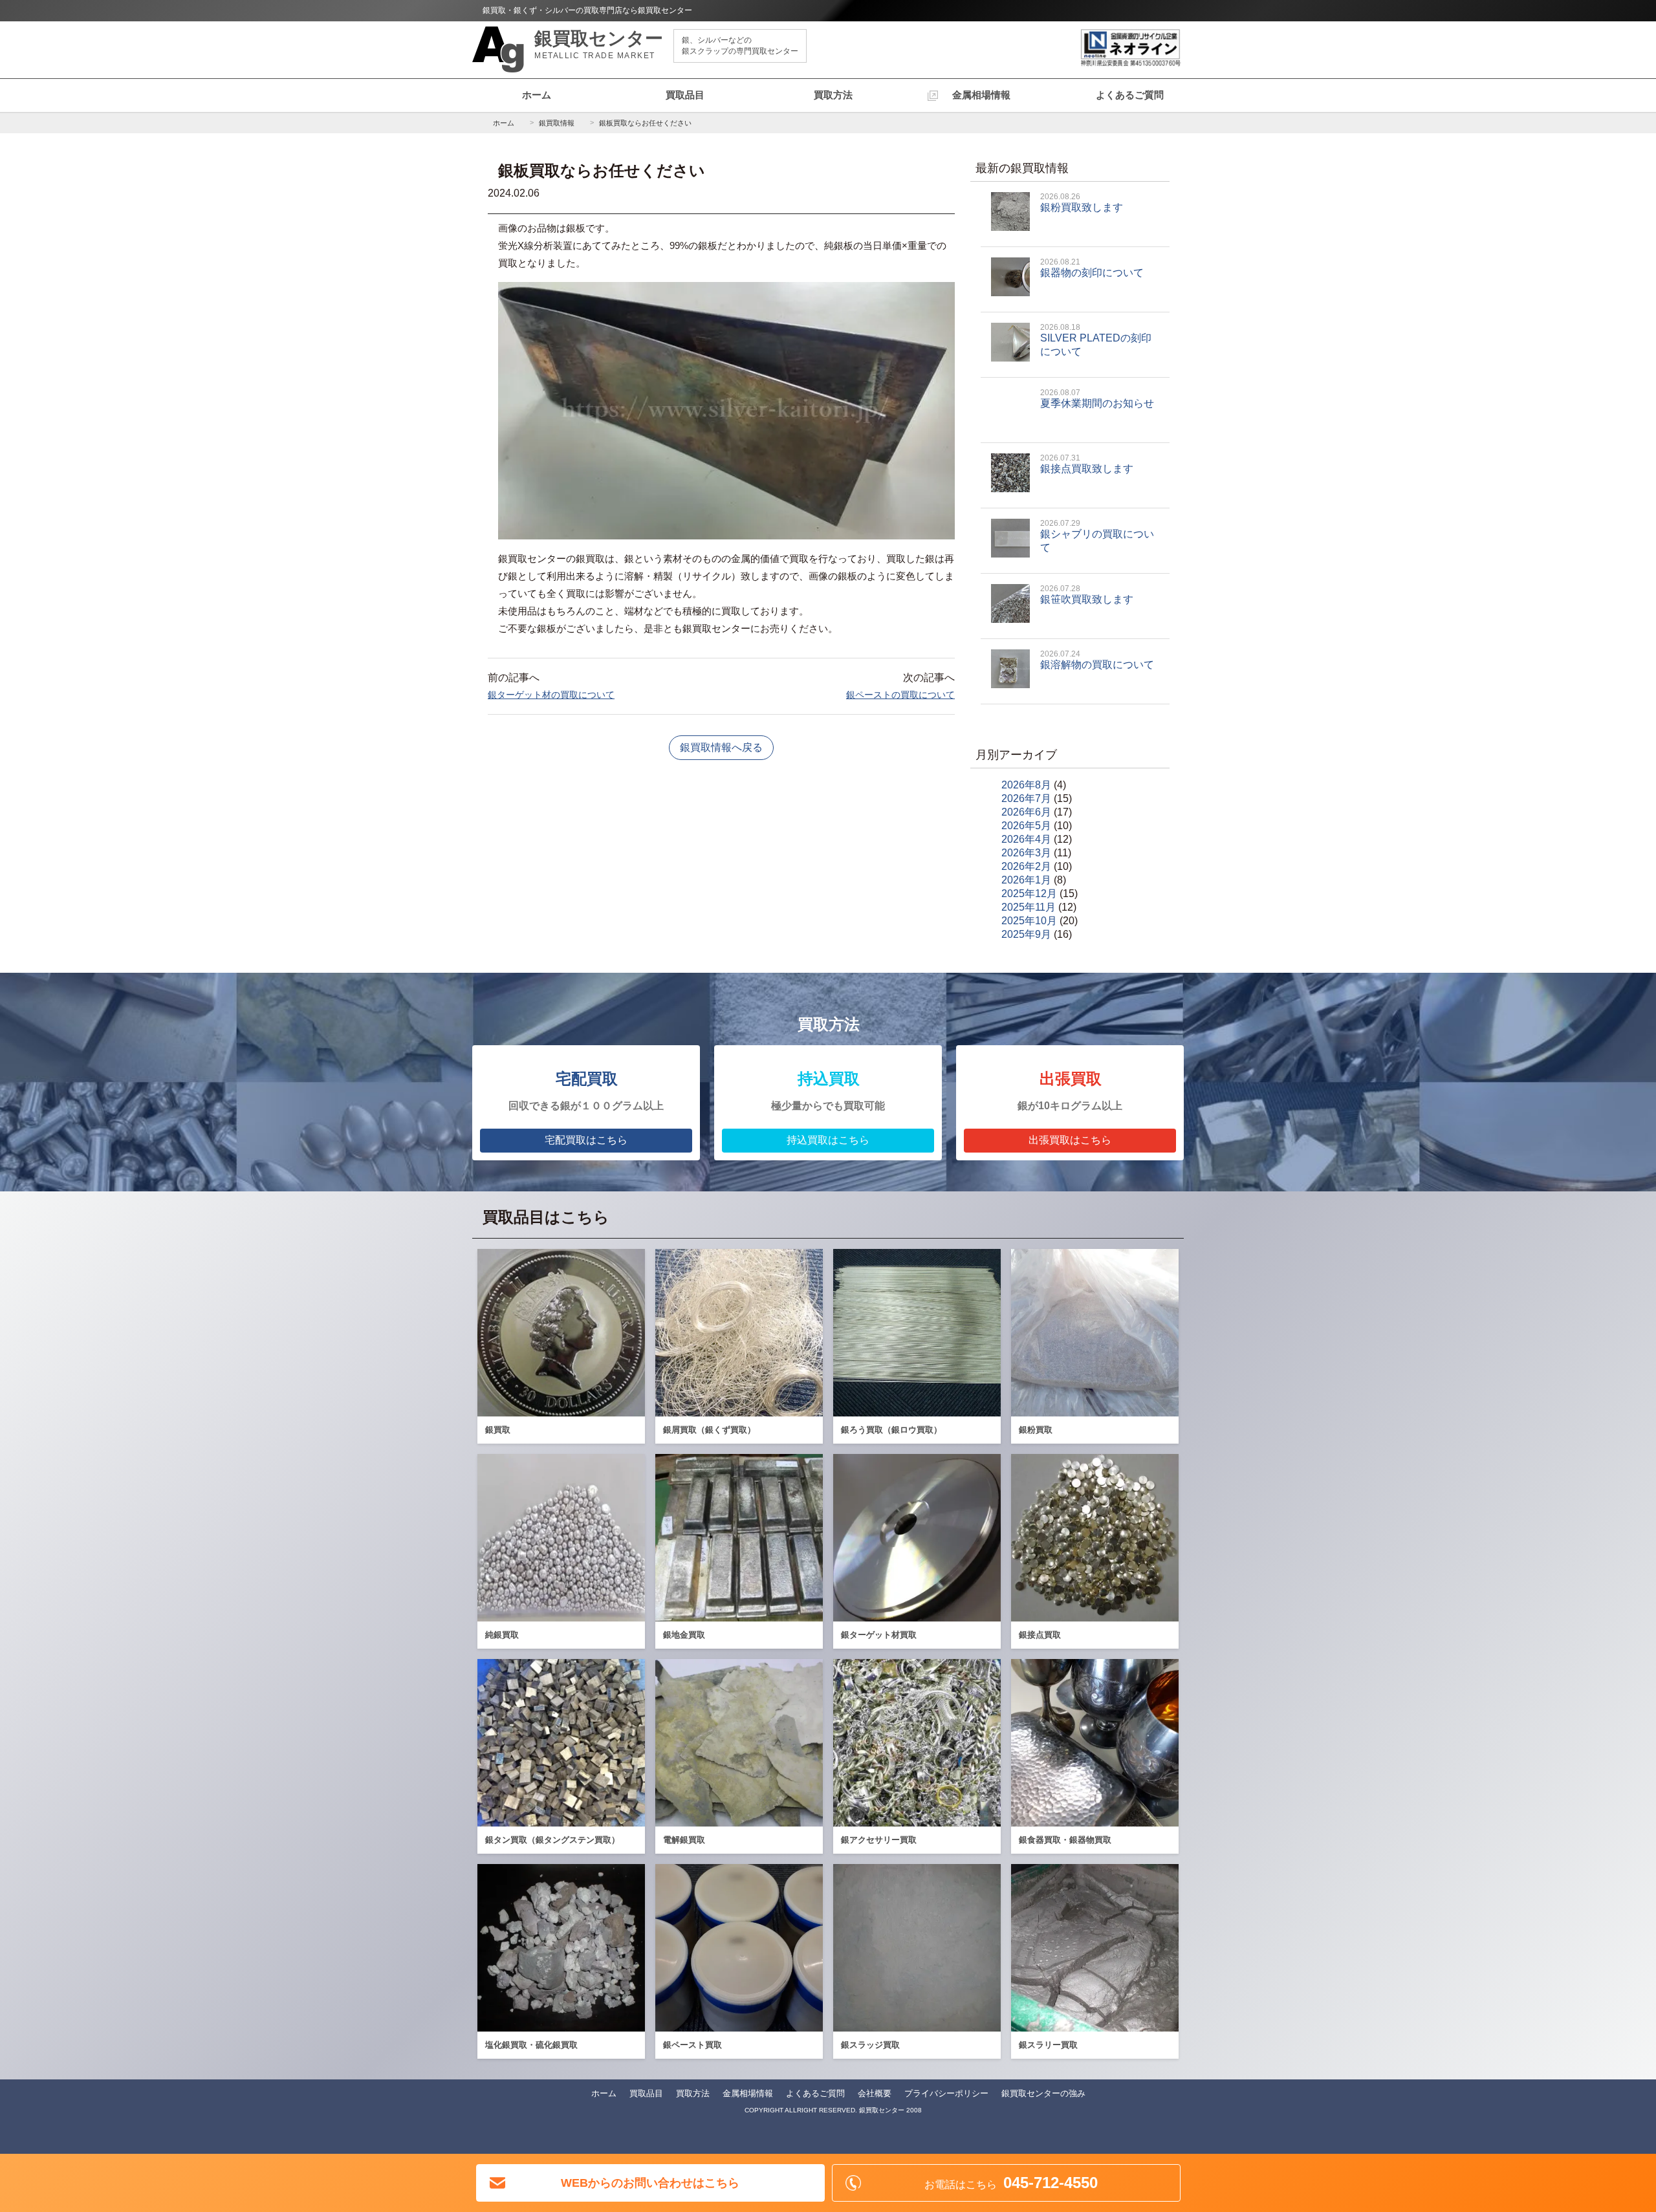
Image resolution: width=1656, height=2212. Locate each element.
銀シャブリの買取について (1097, 536)
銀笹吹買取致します (1087, 594)
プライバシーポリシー (946, 2093)
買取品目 (685, 95)
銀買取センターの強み (1043, 2093)
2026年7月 (1026, 798)
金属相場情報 (981, 95)
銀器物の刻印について (1092, 268)
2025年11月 (1029, 907)
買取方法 (833, 95)
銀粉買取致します (1082, 202)
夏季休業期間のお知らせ (1097, 398)
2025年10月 (1029, 921)
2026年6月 (1026, 812)
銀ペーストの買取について (900, 695)
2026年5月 (1026, 826)
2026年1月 (1026, 880)
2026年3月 (1026, 853)
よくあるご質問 (1130, 95)
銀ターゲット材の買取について (551, 695)
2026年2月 (1026, 866)
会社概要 (875, 2093)
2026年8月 (1026, 785)
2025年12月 (1029, 894)
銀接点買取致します (1087, 464)
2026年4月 (1026, 839)
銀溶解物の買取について (1097, 660)
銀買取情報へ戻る (721, 747)
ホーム (537, 95)
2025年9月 (1026, 934)
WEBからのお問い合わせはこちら (650, 2183)
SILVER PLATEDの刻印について (1096, 340)
